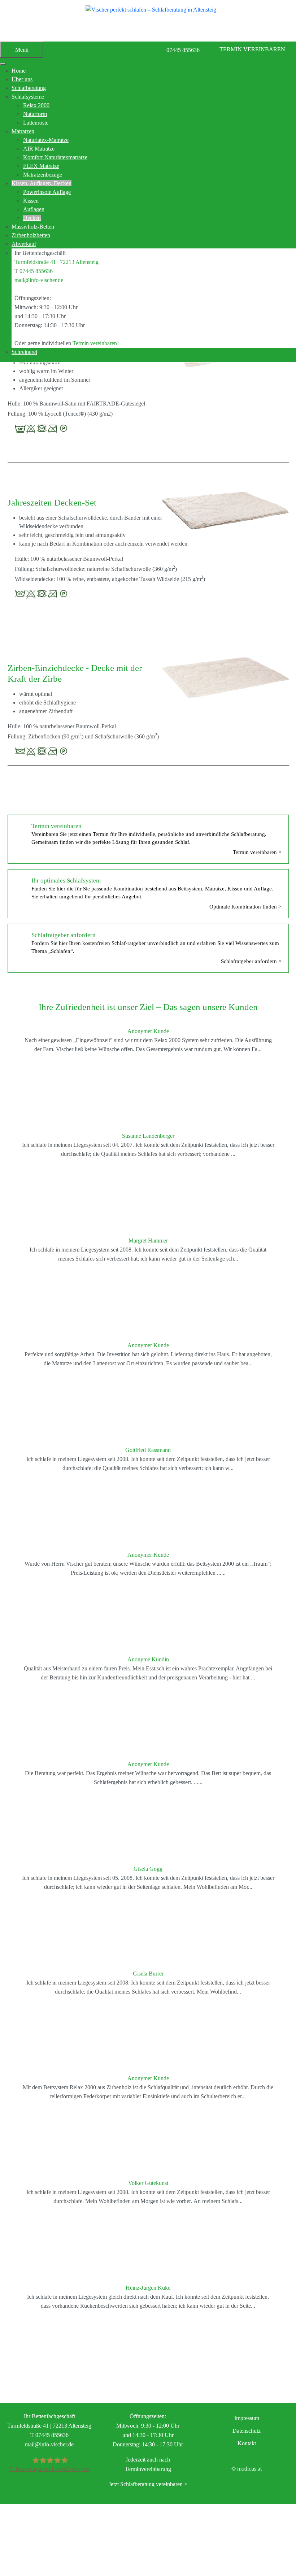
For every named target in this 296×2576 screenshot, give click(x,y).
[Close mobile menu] (3, 64)
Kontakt (247, 2443)
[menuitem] (19, 71)
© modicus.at (247, 2469)
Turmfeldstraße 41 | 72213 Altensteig (56, 262)
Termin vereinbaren (95, 343)
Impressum (247, 2418)
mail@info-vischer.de (39, 280)
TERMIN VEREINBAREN (252, 49)
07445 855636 (182, 50)
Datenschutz (247, 2431)
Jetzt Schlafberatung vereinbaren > (148, 2484)
